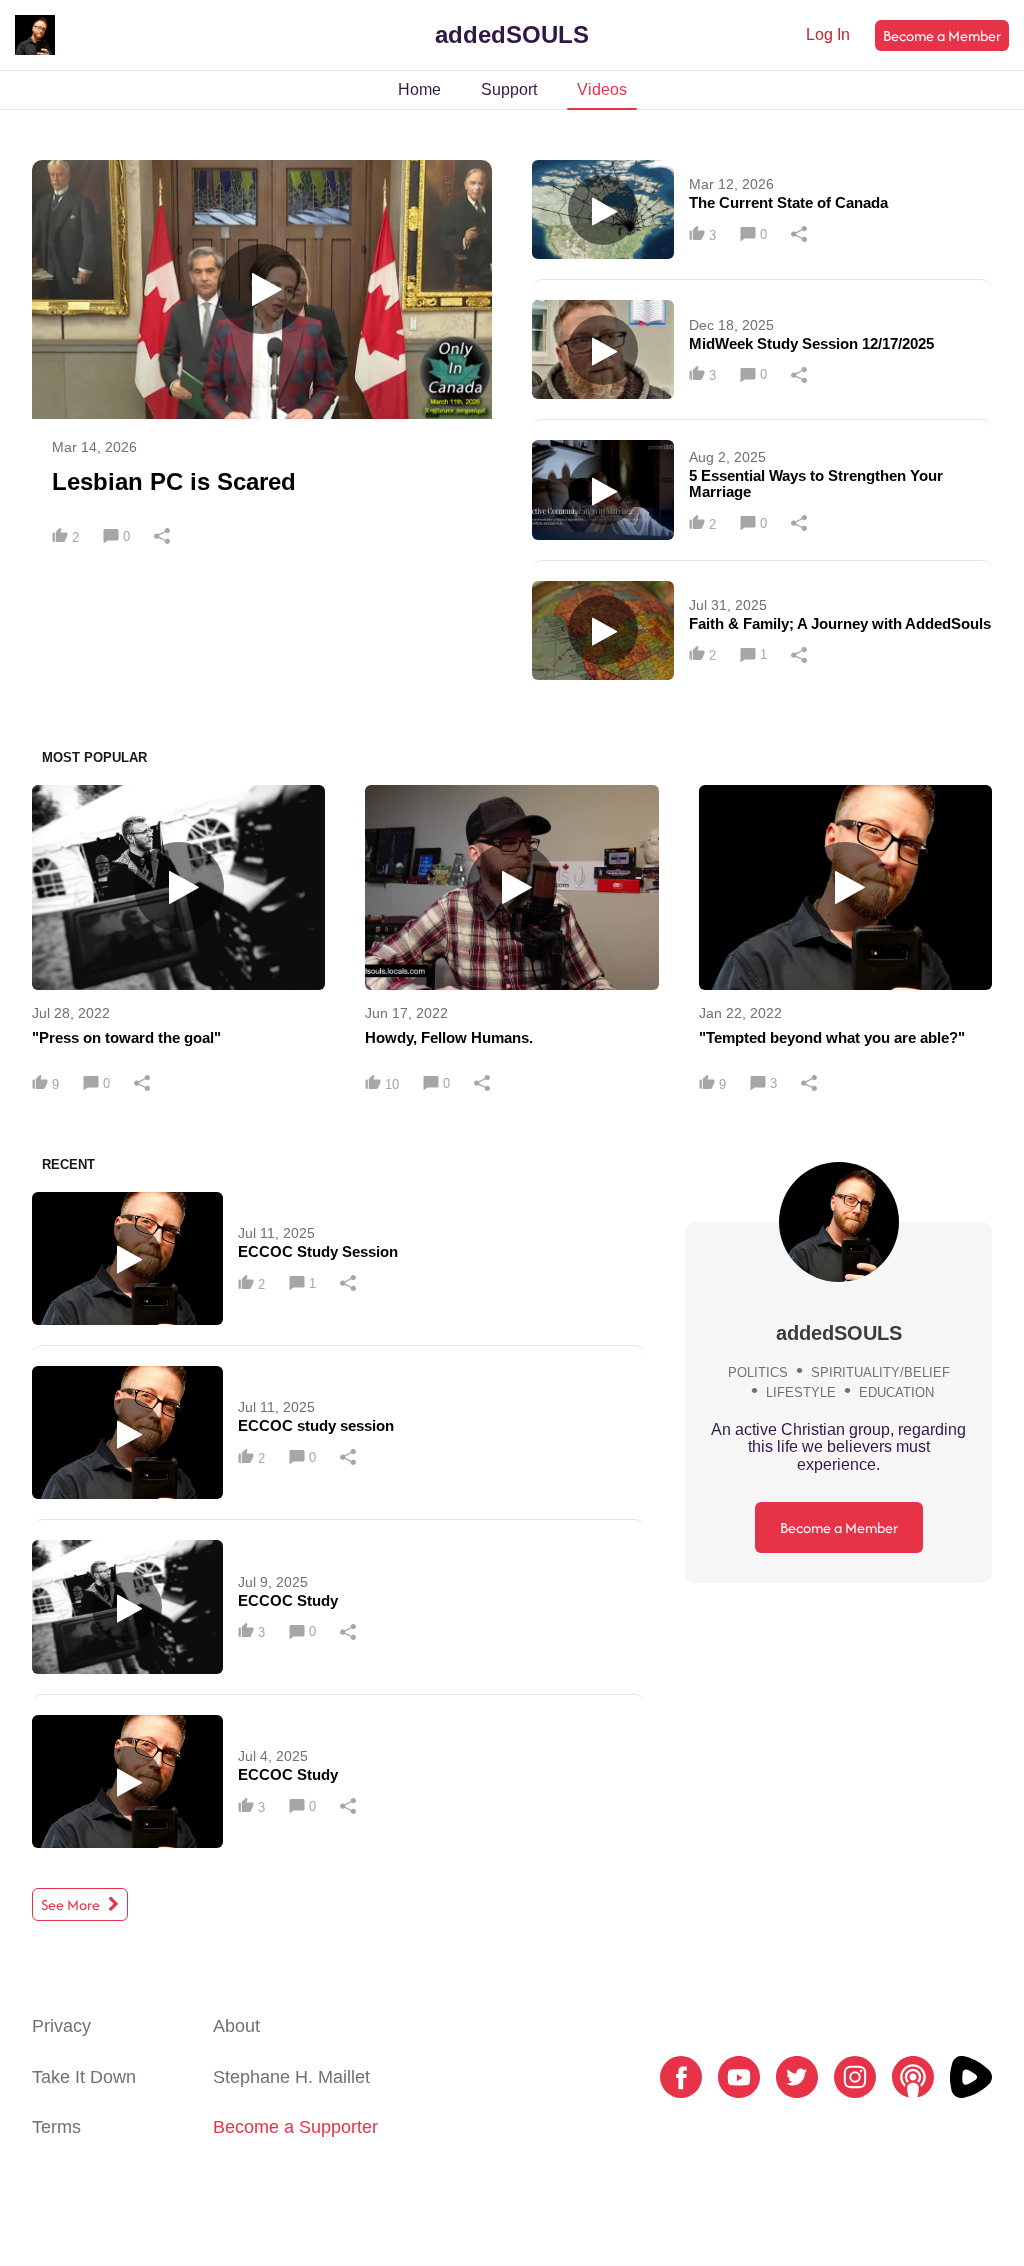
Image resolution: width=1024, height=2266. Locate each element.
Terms (56, 2127)
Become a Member (942, 35)
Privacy (61, 2026)
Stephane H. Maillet (291, 2077)
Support (509, 89)
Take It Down (84, 2077)
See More (72, 1904)
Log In (828, 34)
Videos (602, 89)
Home (419, 89)
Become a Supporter (295, 2127)
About (236, 2026)
